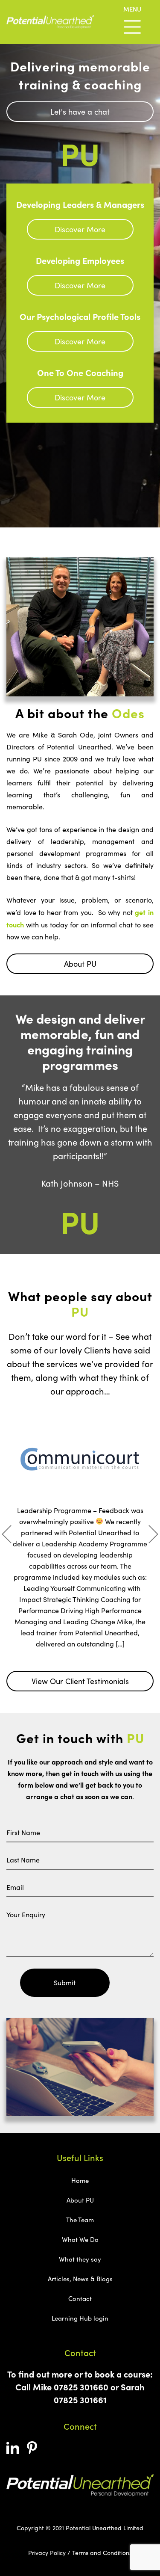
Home (80, 2180)
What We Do (80, 2239)
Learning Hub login (80, 2318)
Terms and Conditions (102, 2553)
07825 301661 (80, 2400)
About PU (80, 964)
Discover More (80, 229)
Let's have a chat (80, 112)
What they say (80, 2259)
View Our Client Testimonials (80, 1681)
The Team (80, 2220)
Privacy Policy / (49, 2553)
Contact (80, 2298)
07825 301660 (81, 2387)
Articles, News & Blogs (80, 2279)
